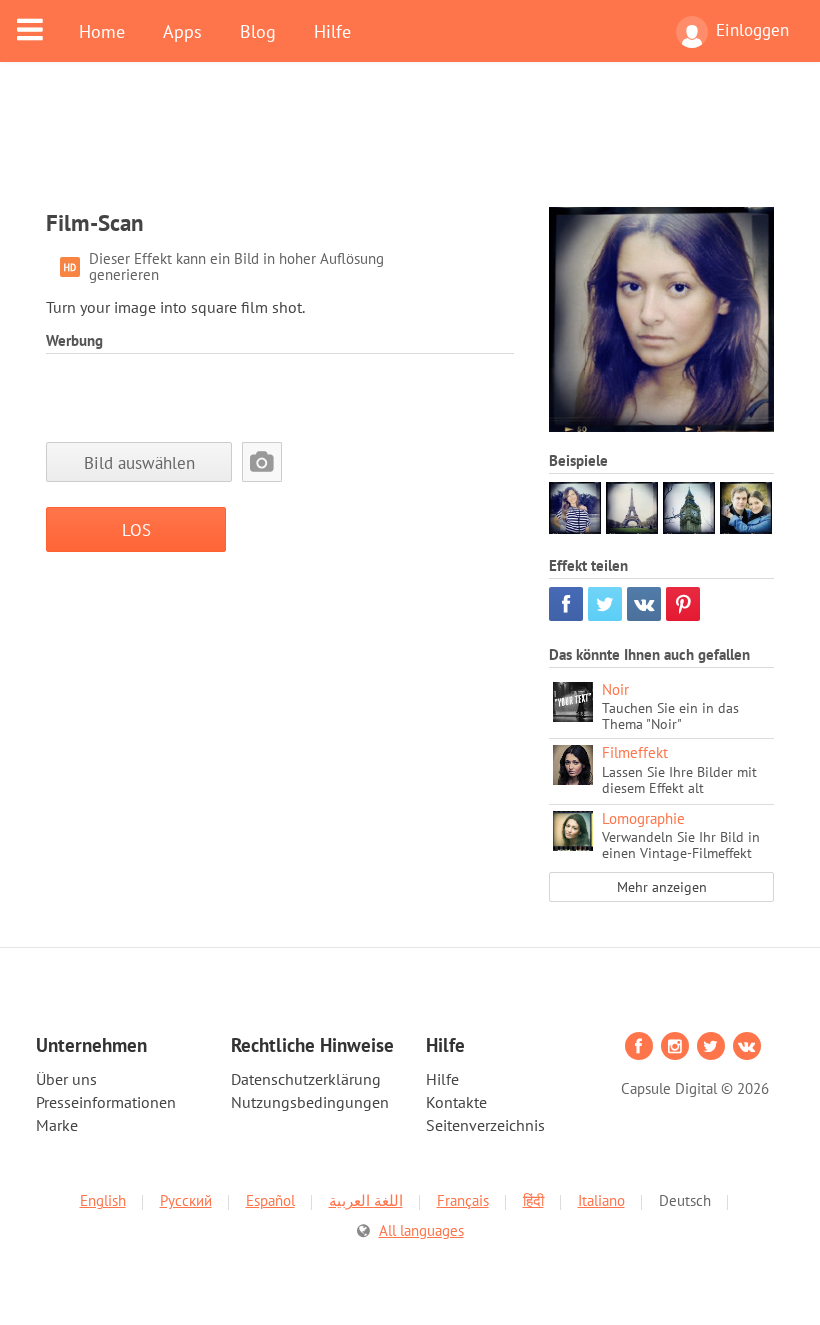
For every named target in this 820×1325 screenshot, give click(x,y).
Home (102, 31)
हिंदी (533, 1200)
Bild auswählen (139, 462)
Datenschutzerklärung (306, 1079)
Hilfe (332, 31)
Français (463, 1200)
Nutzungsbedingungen (310, 1102)
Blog (258, 31)
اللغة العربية (366, 1200)
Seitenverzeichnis (485, 1125)
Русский (186, 1200)
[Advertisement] (410, 147)
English (103, 1200)
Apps (182, 31)
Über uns (66, 1079)
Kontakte (456, 1102)
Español (270, 1200)
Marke (57, 1125)
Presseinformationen (106, 1102)
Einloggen (752, 30)
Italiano (601, 1200)
